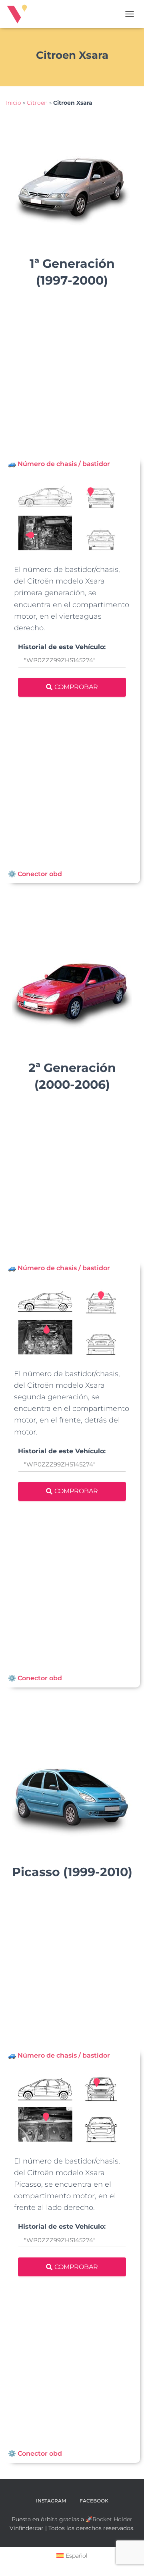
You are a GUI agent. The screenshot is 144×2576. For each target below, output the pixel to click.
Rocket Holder (112, 2519)
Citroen (37, 103)
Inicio (14, 103)
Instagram (51, 2501)
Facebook (94, 2501)
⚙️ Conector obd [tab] (35, 874)
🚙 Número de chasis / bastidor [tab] (59, 464)
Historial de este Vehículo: (62, 647)
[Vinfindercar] (20, 14)
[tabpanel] (72, 669)
